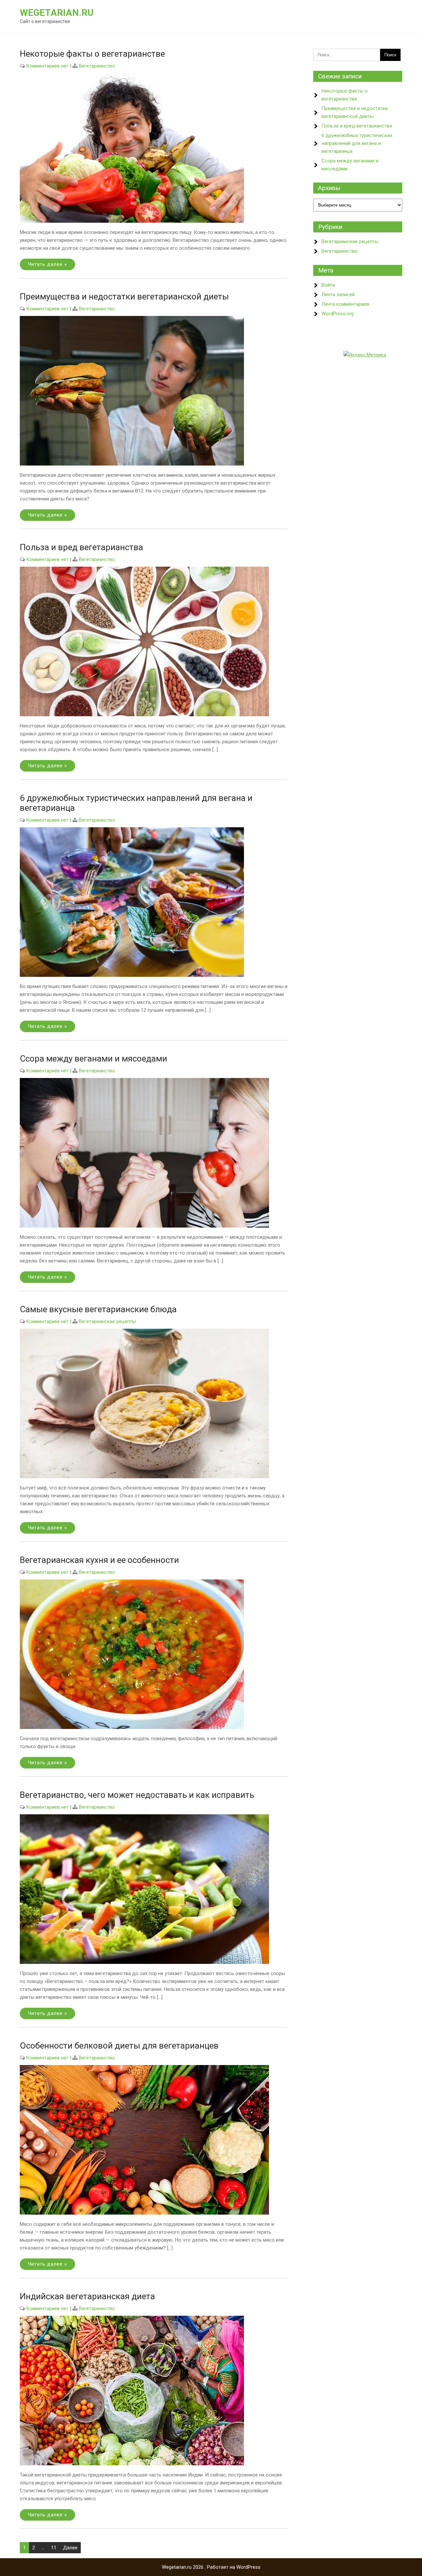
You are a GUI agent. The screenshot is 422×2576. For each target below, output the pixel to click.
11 (54, 2548)
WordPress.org (338, 314)
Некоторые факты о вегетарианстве (92, 54)
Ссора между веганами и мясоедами (93, 1059)
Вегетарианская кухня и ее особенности (99, 1560)
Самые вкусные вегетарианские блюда (98, 1309)
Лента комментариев (345, 304)
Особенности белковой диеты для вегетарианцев (119, 2046)
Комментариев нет (47, 66)
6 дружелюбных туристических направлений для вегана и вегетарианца (357, 143)
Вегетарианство (97, 66)
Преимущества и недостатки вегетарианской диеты (124, 297)
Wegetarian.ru (57, 13)
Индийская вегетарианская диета (87, 2296)
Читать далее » (47, 264)
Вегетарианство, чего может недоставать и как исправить (137, 1795)
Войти (328, 285)
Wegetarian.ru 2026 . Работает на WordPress (211, 2567)
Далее (70, 2548)
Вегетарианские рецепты (107, 1321)
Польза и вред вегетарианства (81, 547)
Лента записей (338, 295)
